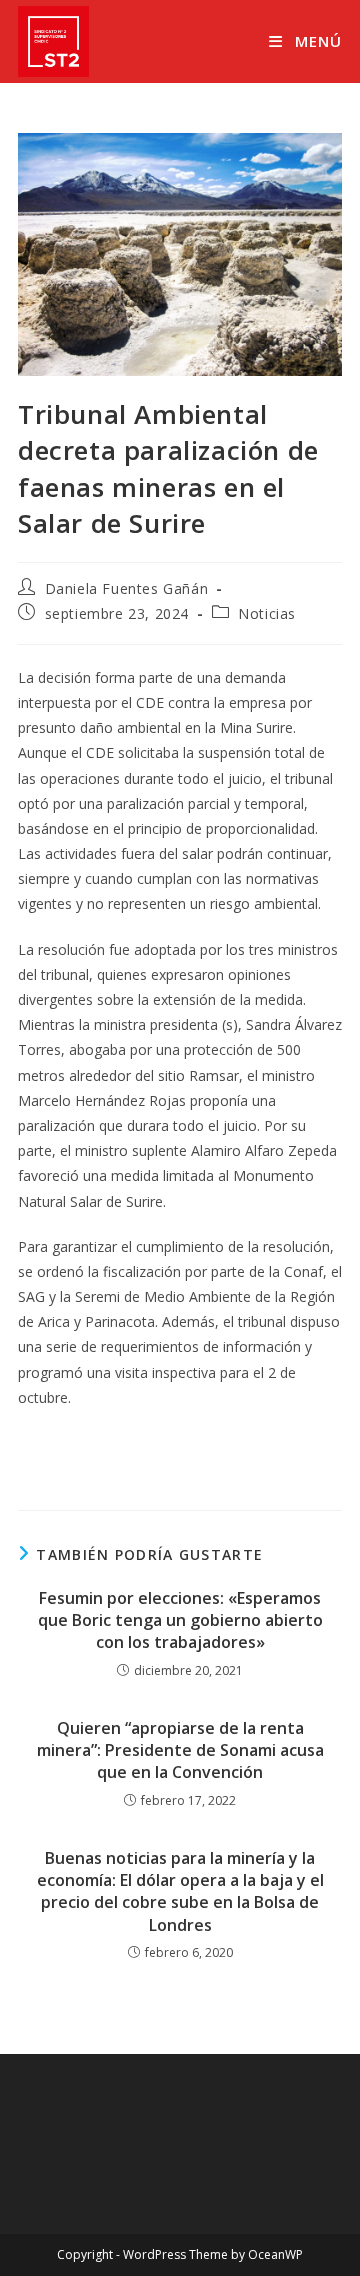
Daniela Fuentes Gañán (127, 588)
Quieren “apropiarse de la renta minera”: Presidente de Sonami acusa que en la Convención (180, 1750)
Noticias (267, 613)
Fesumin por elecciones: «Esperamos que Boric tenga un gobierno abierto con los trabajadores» (180, 1620)
